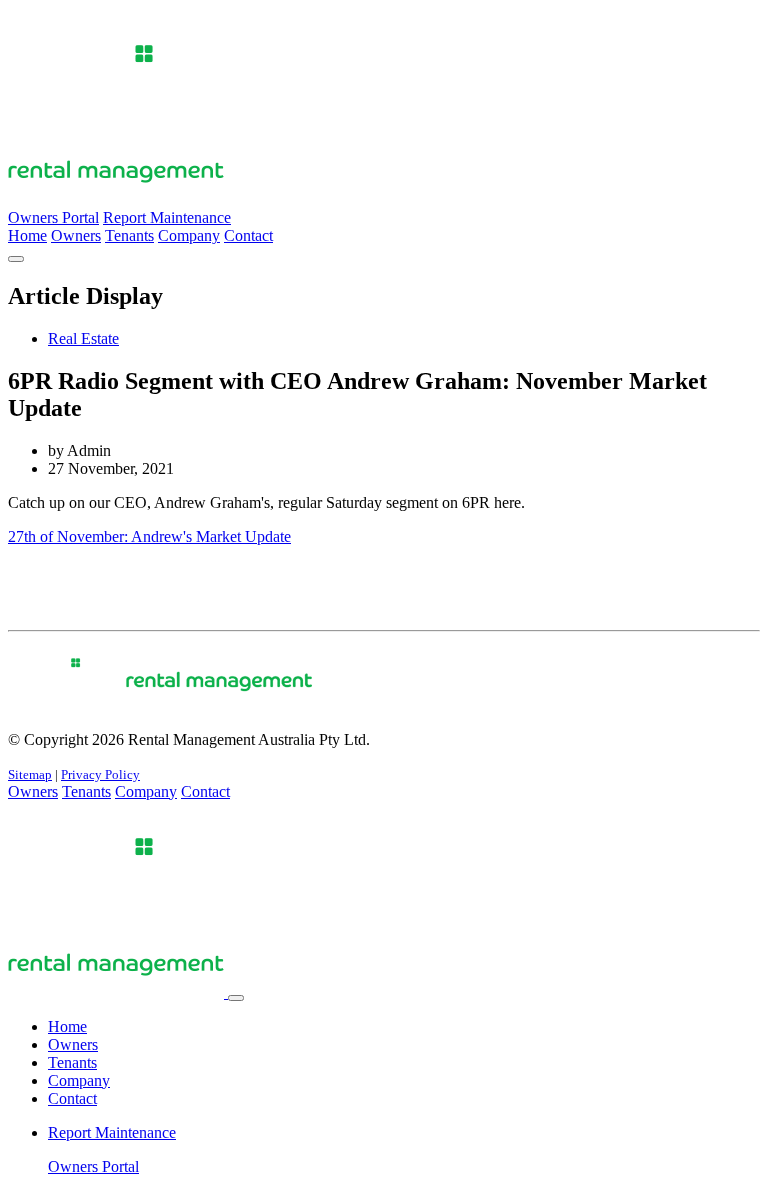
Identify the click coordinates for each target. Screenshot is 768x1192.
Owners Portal (53, 217)
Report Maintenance (167, 217)
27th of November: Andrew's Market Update (149, 536)
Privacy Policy (100, 774)
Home (27, 235)
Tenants (129, 235)
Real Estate (83, 338)
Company (189, 235)
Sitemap (30, 774)
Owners (76, 235)
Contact (248, 235)
